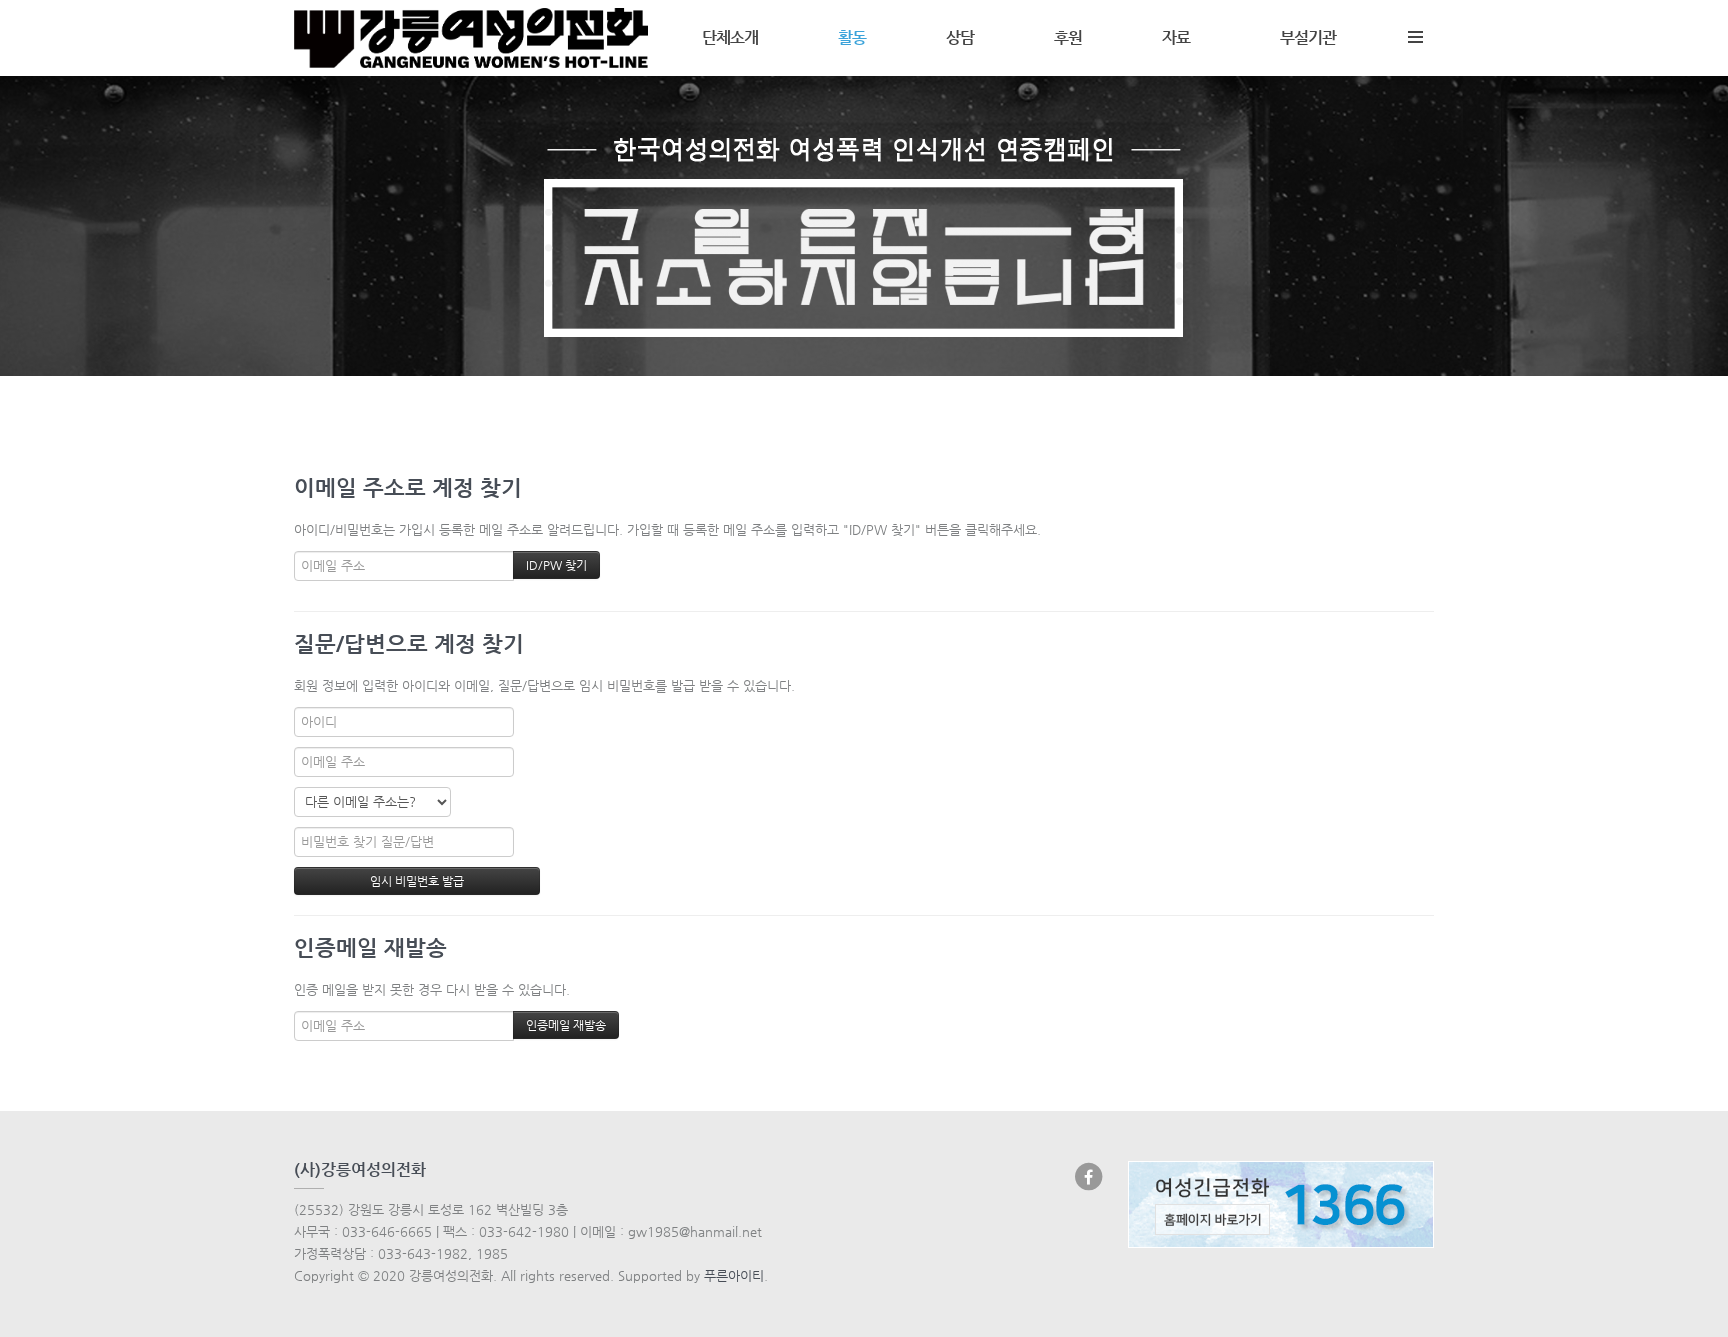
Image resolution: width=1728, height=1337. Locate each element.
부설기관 (1308, 37)
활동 (852, 37)
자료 (1176, 37)
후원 (1068, 37)
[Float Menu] (1415, 33)
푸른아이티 (734, 1275)
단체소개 (730, 37)
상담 (960, 37)
